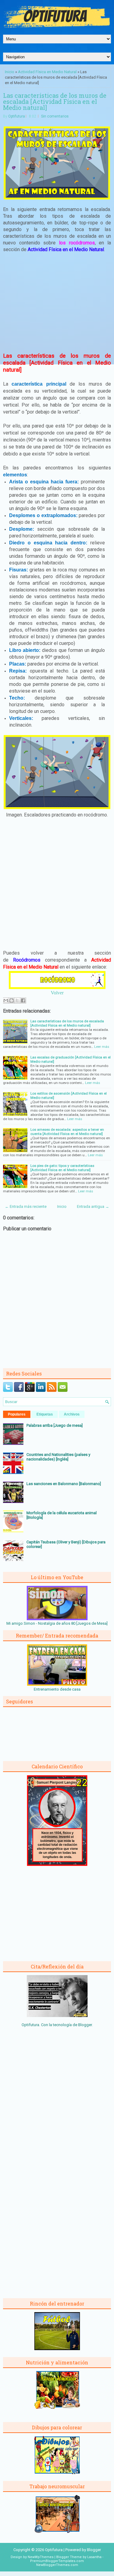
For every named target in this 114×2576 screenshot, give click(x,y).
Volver (57, 993)
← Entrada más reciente (26, 1206)
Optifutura (17, 116)
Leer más (102, 1047)
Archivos (72, 1414)
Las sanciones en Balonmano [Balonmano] (64, 1484)
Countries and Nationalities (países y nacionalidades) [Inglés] (58, 1457)
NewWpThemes (41, 2557)
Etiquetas (45, 1414)
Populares (17, 1414)
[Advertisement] (57, 302)
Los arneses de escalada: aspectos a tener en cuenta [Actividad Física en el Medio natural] (67, 1132)
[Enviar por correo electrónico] (6, 1000)
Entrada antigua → (93, 1206)
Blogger (85, 2025)
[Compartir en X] (17, 1000)
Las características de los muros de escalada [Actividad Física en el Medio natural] (55, 101)
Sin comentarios (55, 116)
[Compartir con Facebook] (23, 1000)
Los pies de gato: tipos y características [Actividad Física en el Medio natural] (62, 1168)
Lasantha (94, 2557)
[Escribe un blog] (12, 1000)
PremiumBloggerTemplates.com (57, 2561)
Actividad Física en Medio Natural (47, 72)
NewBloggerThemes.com (57, 2565)
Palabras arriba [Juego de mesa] (55, 1425)
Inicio (10, 72)
